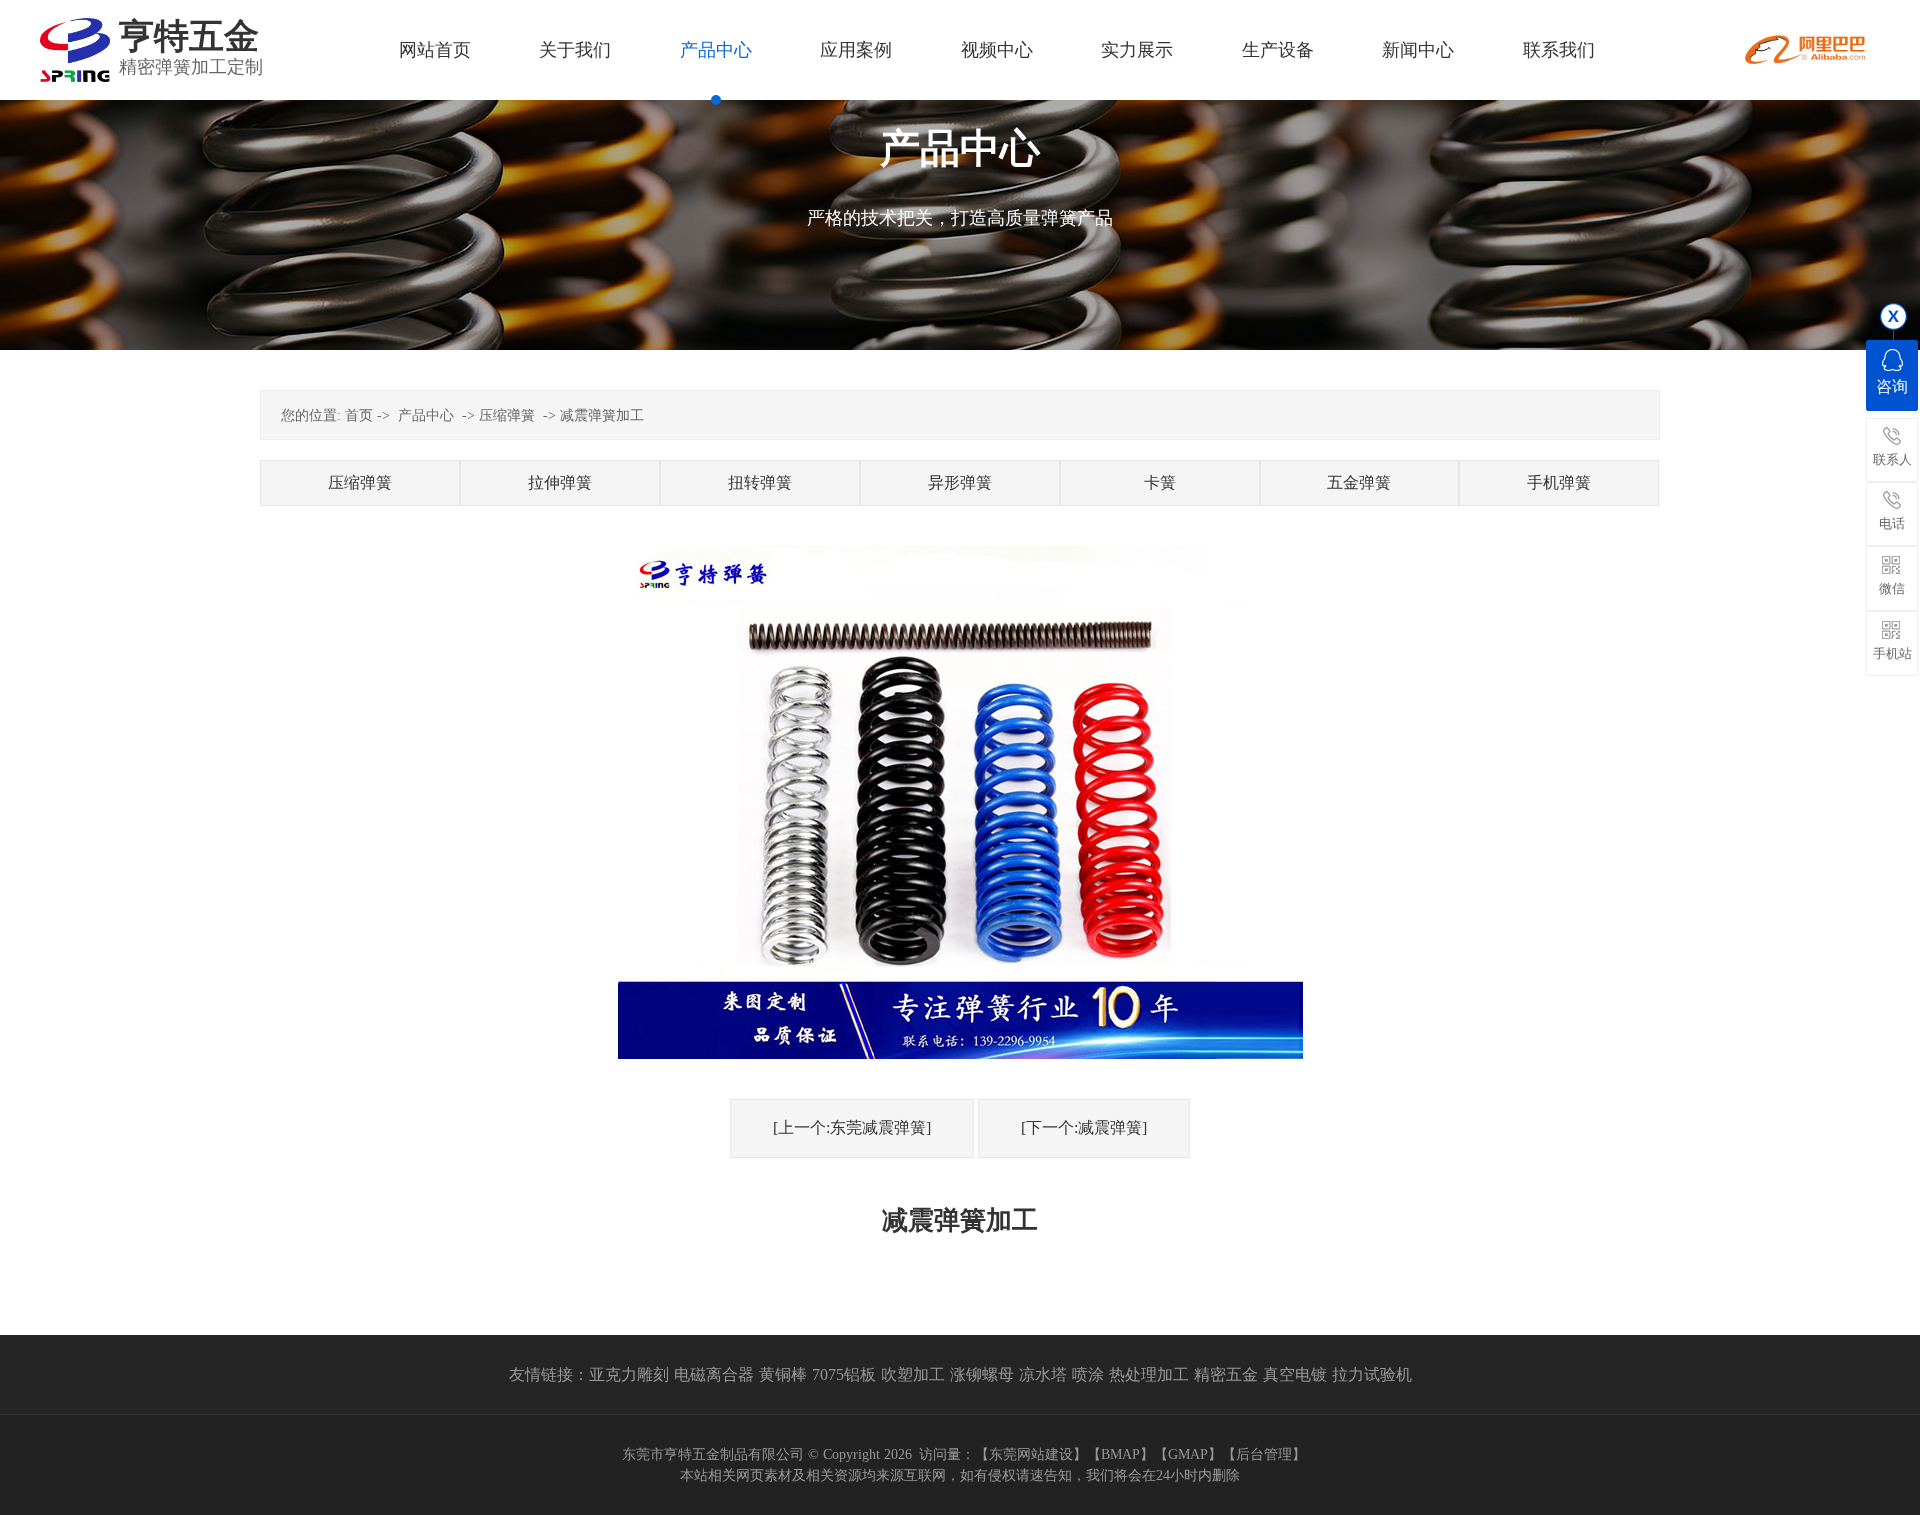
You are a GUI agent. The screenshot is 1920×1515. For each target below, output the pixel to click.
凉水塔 (1043, 1374)
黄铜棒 (783, 1374)
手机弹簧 (1559, 482)
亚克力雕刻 (629, 1374)
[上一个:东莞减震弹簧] (852, 1127)
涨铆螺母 (982, 1374)
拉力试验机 (1372, 1374)
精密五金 (1226, 1374)
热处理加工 (1149, 1374)
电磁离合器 (714, 1374)
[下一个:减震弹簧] (1084, 1127)
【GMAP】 (1188, 1454)
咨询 (1892, 386)
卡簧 (1160, 482)
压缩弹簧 (507, 415)
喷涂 (1088, 1374)
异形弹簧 (960, 482)
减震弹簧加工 (602, 415)
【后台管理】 (1264, 1454)
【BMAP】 (1120, 1454)
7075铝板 (844, 1374)
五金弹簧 (1359, 482)
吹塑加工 (913, 1374)
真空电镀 (1295, 1374)
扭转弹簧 (760, 482)
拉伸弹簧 (560, 482)
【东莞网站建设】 (1031, 1454)
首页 (359, 415)
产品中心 (426, 415)
